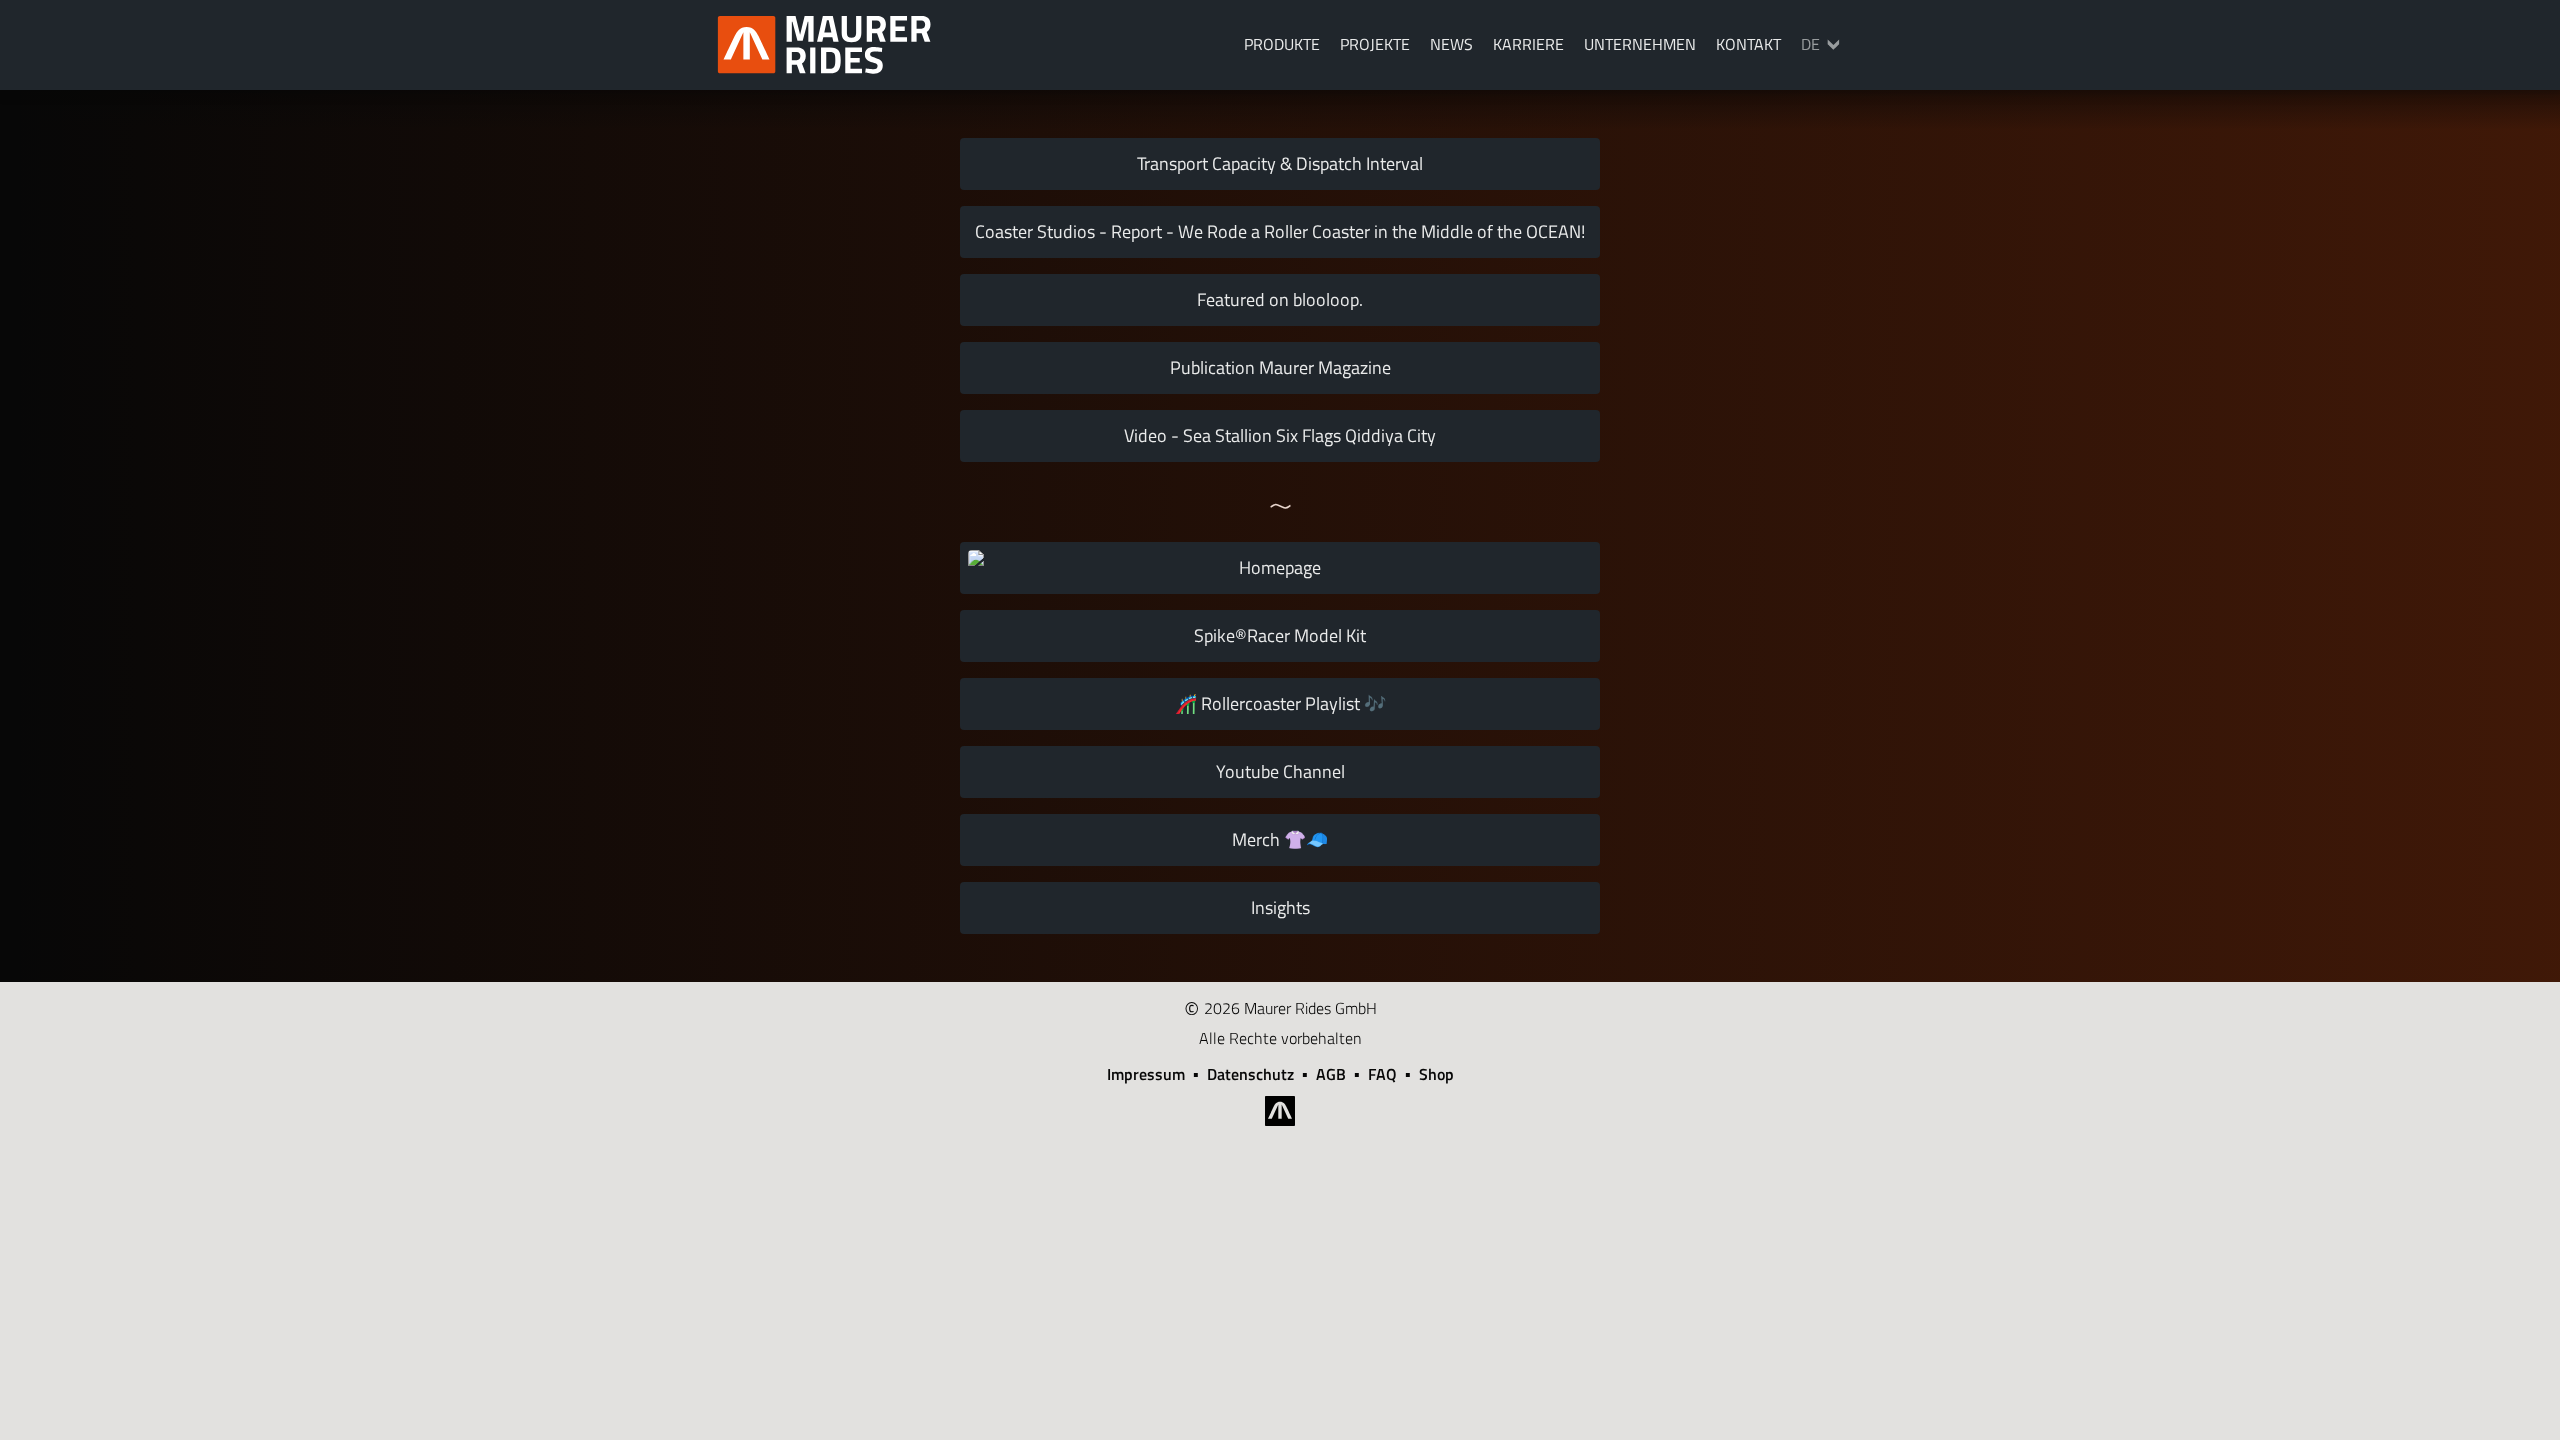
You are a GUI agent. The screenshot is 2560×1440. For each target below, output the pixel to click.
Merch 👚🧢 (1280, 839)
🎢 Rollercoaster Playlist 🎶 (1280, 703)
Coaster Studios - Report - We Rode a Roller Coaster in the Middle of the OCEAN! (1280, 231)
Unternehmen (1640, 44)
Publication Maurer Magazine (1280, 367)
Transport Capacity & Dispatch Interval (1280, 163)
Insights (1280, 907)
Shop (1436, 1074)
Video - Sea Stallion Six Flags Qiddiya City (1280, 435)
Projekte (1375, 44)
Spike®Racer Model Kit (1280, 635)
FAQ (1382, 1074)
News (1451, 44)
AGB (1331, 1074)
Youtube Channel (1280, 771)
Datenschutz (1250, 1074)
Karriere (1528, 44)
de (1810, 44)
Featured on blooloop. (1280, 299)
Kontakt (1748, 44)
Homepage (1280, 567)
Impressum (1146, 1074)
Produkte (1282, 44)
